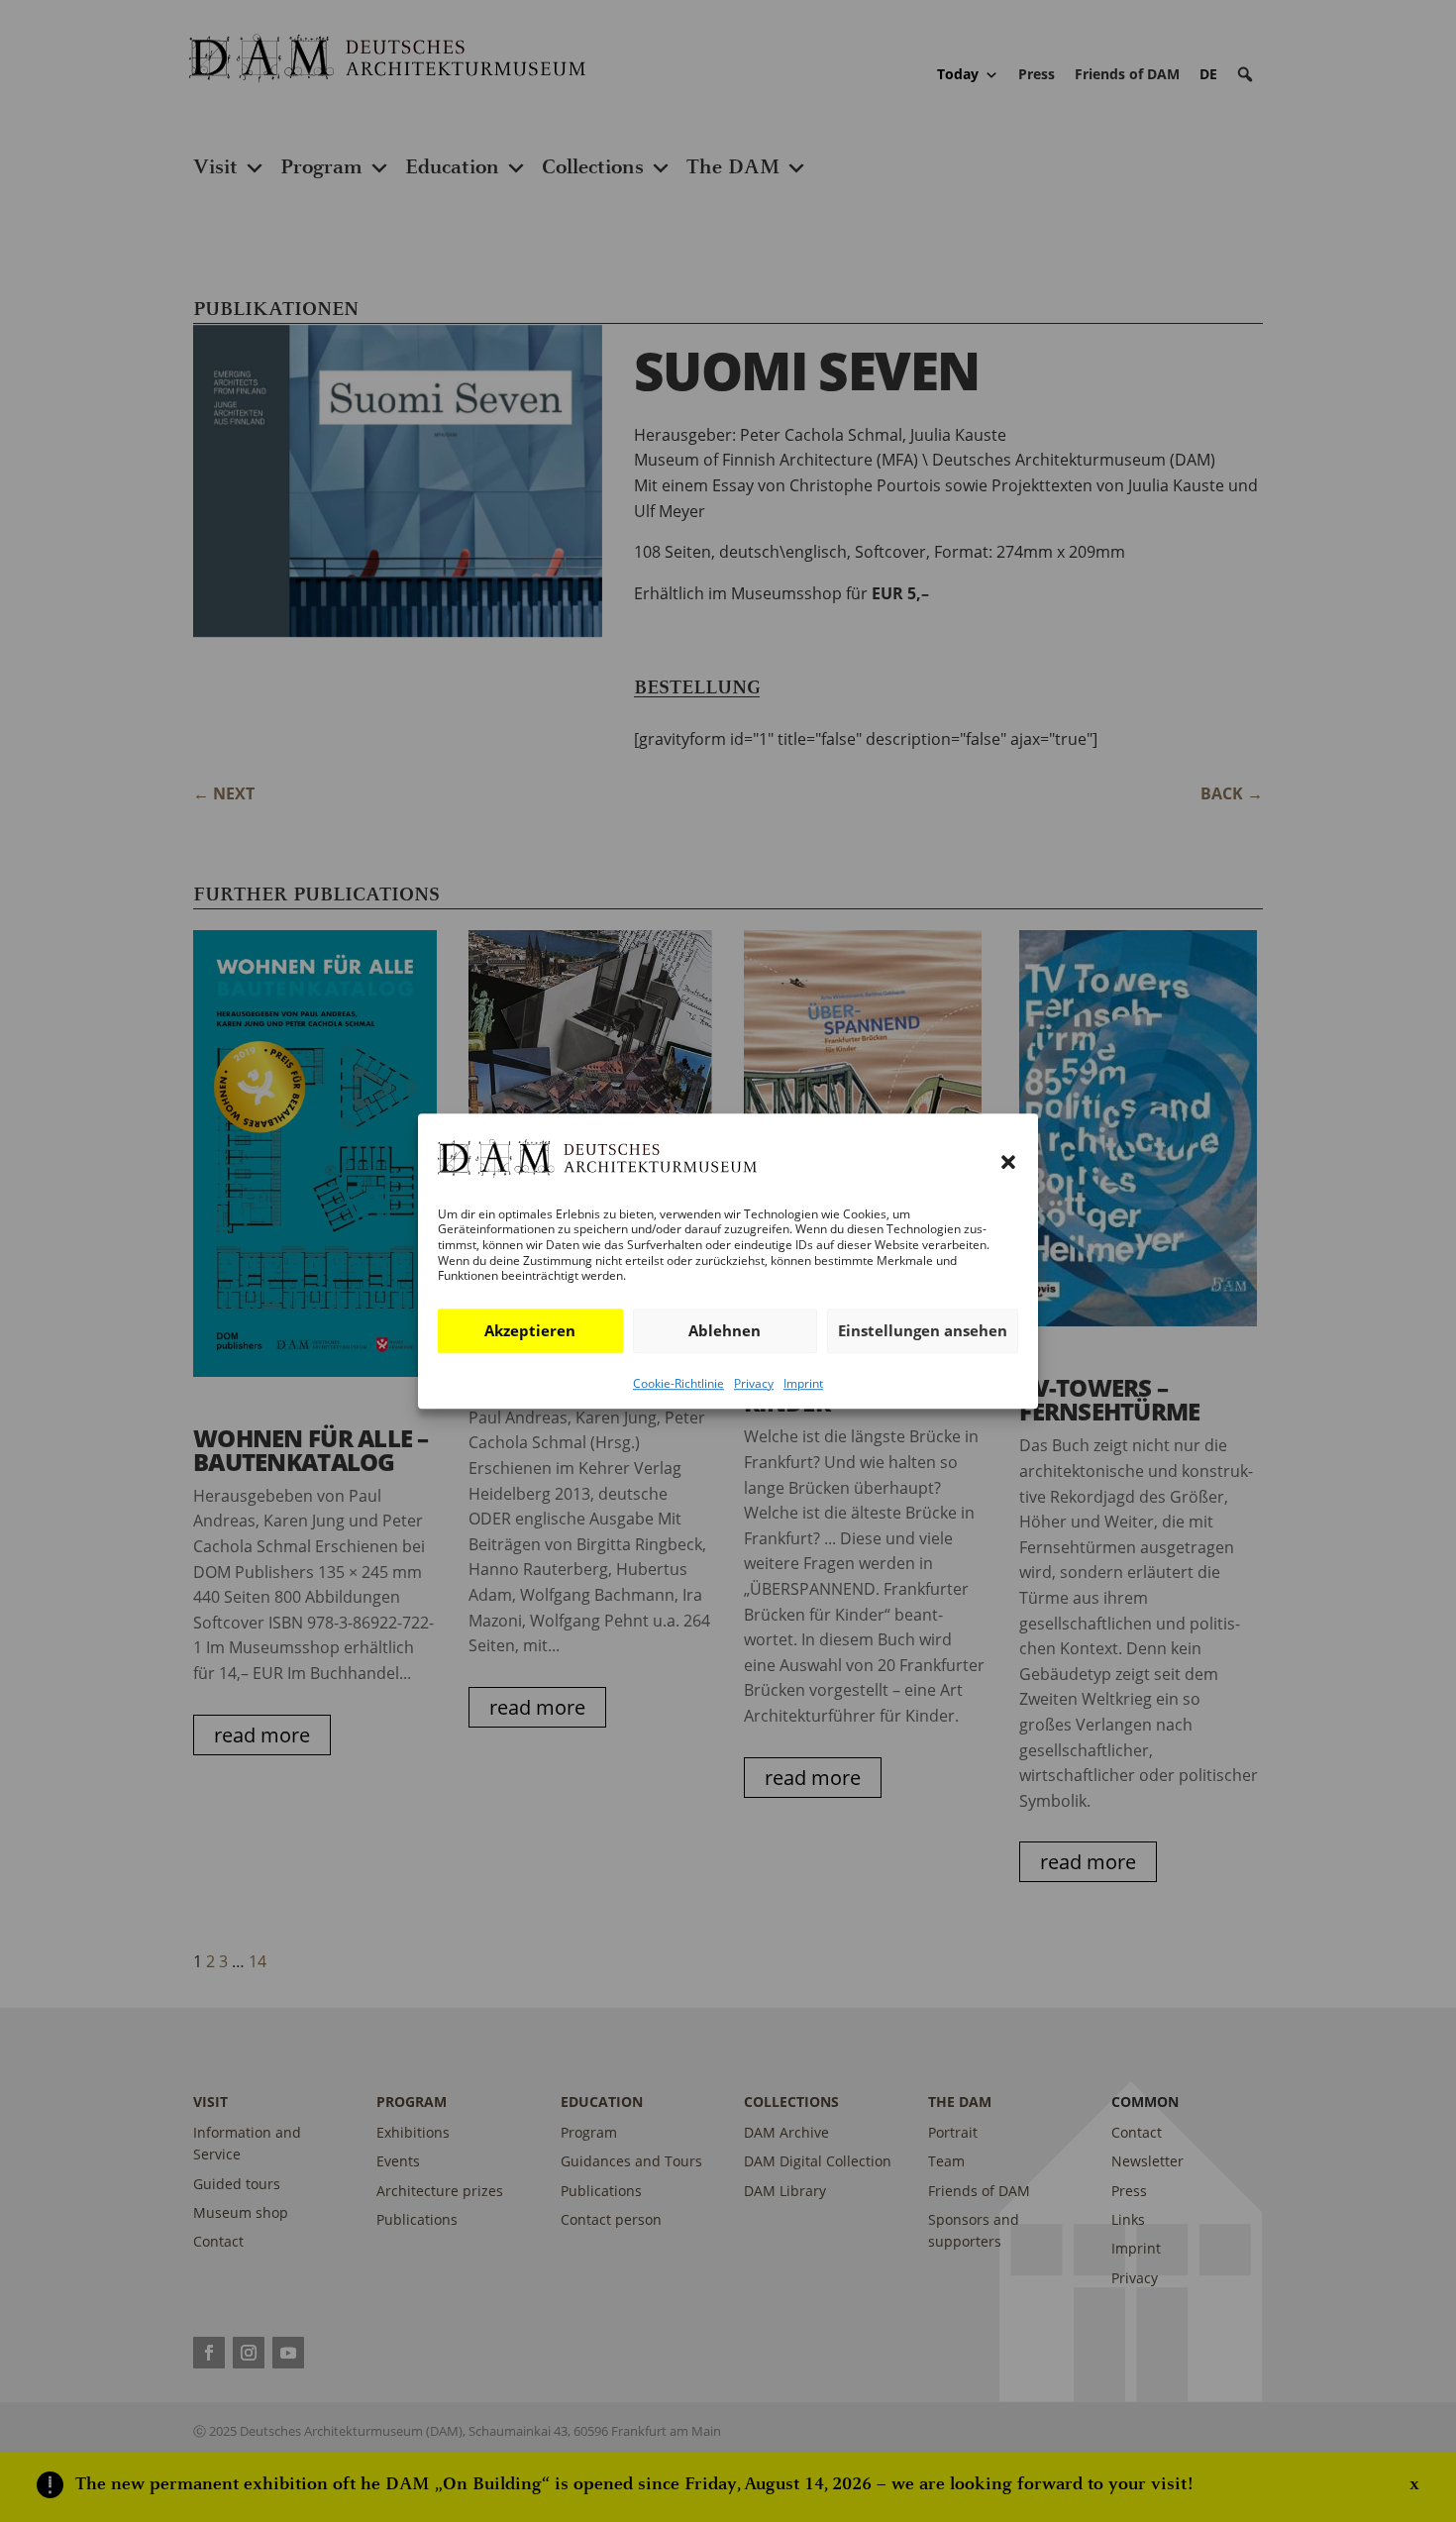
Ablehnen (725, 1330)
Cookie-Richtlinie (678, 1383)
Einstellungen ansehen (923, 1330)
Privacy (754, 1383)
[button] (1008, 1163)
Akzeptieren (530, 1330)
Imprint (803, 1383)
